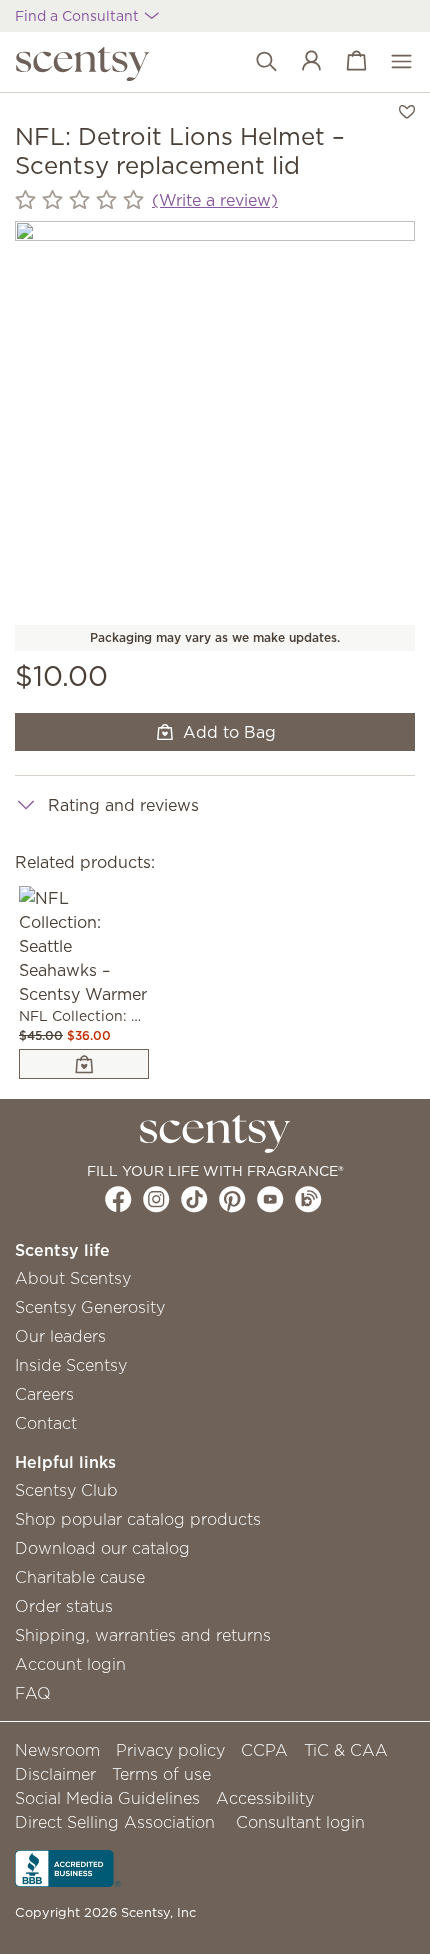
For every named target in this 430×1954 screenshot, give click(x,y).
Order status (64, 1606)
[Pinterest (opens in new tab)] (232, 1199)
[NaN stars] (79, 200)
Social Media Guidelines (107, 1798)
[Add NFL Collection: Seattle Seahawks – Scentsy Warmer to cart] (84, 1064)
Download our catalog (102, 1548)
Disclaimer (55, 1774)
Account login (70, 1664)
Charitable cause (80, 1577)
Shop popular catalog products (138, 1519)
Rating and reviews (123, 805)
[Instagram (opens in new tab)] (156, 1199)
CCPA (264, 1750)
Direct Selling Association (115, 1822)
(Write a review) (215, 200)
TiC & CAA (346, 1750)
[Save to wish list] (407, 110)
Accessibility (265, 1798)
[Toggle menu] (391, 62)
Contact (46, 1423)
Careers (44, 1394)
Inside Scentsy (71, 1365)
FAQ (33, 1693)
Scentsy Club (66, 1490)
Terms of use (161, 1774)
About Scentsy (73, 1278)
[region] (215, 421)
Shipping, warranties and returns (143, 1635)
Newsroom (57, 1750)
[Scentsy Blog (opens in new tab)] (308, 1199)
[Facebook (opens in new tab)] (118, 1199)
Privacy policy (170, 1750)
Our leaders (60, 1336)
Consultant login (300, 1822)
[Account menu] (301, 62)
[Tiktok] (194, 1199)
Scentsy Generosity (90, 1307)
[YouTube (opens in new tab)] (270, 1199)
